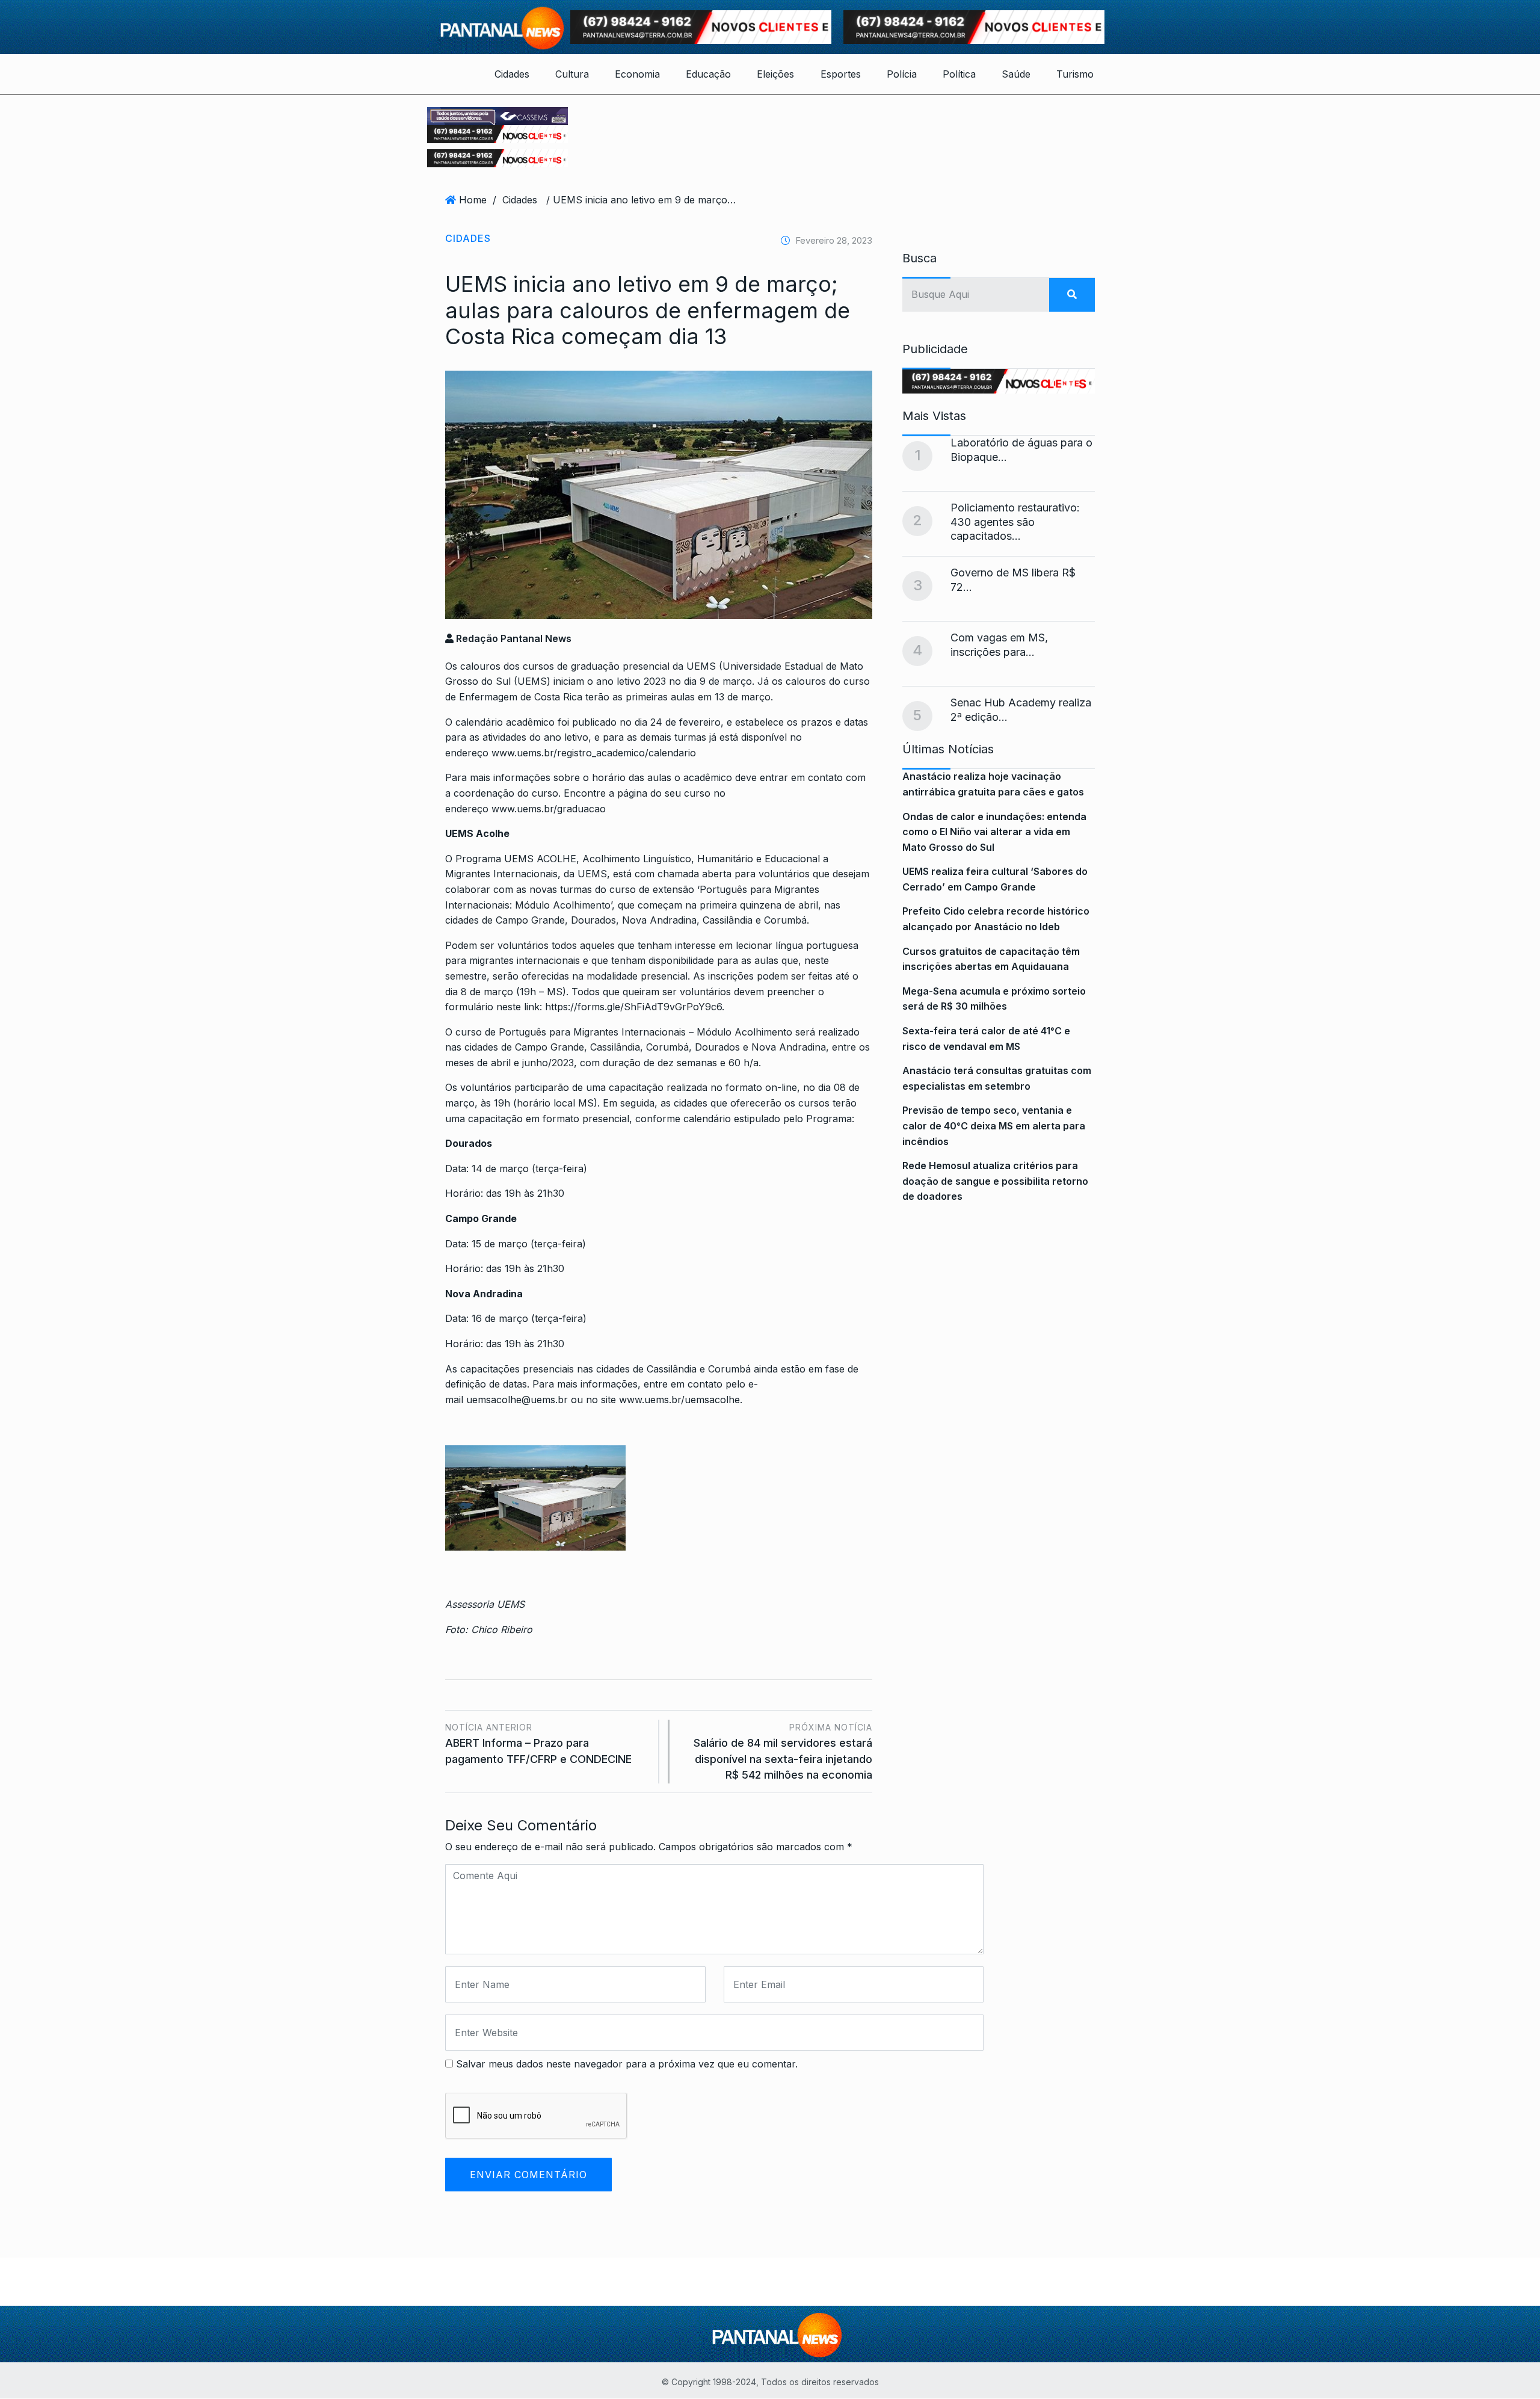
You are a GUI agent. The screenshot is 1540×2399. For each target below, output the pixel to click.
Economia (637, 74)
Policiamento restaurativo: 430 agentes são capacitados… (1015, 522)
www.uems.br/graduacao (549, 809)
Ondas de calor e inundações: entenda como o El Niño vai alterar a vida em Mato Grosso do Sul (994, 832)
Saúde (1016, 74)
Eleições (775, 74)
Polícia (902, 74)
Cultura (572, 74)
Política (959, 74)
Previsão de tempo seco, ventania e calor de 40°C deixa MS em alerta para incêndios (994, 1125)
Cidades (512, 74)
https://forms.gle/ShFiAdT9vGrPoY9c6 (633, 1007)
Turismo (1075, 74)
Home (473, 200)
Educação (708, 74)
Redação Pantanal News (513, 638)
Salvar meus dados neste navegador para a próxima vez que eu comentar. (627, 2064)
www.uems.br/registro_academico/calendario (594, 753)
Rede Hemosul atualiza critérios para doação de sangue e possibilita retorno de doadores (995, 1181)
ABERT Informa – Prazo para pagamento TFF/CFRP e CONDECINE (538, 1743)
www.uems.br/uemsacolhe (679, 1400)
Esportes (841, 74)
